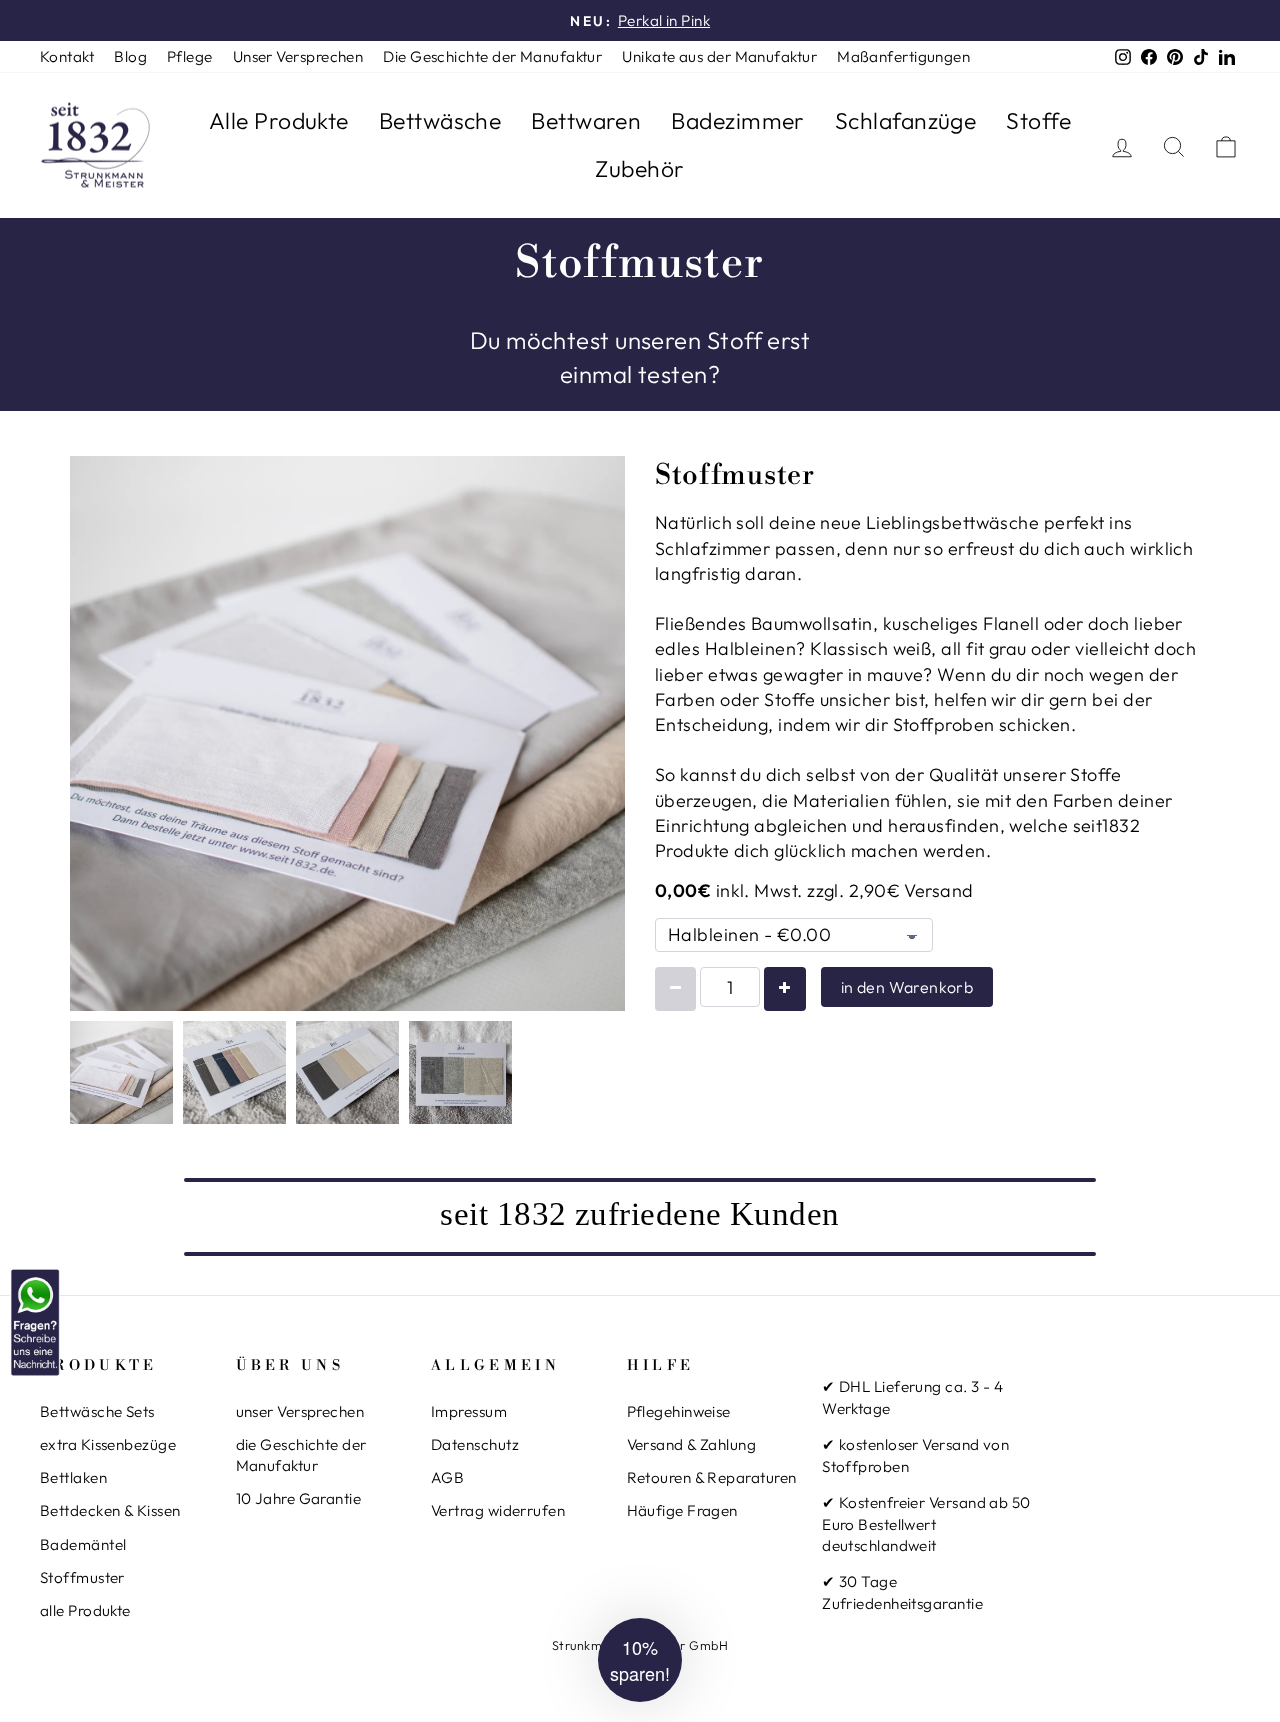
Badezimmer (738, 120)
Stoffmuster (82, 1577)
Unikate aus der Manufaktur (719, 56)
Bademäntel (83, 1544)
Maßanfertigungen (903, 56)
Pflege (190, 56)
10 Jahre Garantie (299, 1498)
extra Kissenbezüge (108, 1444)
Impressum (469, 1411)
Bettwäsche (440, 120)
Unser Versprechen (298, 56)
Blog (130, 56)
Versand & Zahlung (692, 1444)
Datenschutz (475, 1444)
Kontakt (67, 56)
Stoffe (1038, 120)
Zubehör (639, 168)
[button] (640, 1660)
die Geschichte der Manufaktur (301, 1455)
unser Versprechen (300, 1411)
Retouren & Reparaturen (712, 1477)
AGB (447, 1477)
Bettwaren (586, 120)
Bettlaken (73, 1477)
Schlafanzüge (905, 120)
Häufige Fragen (682, 1510)
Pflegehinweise (679, 1411)
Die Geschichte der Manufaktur (492, 56)
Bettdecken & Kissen (110, 1510)
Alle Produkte (279, 120)
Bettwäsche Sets (97, 1411)
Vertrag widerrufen (498, 1510)
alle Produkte (85, 1610)
